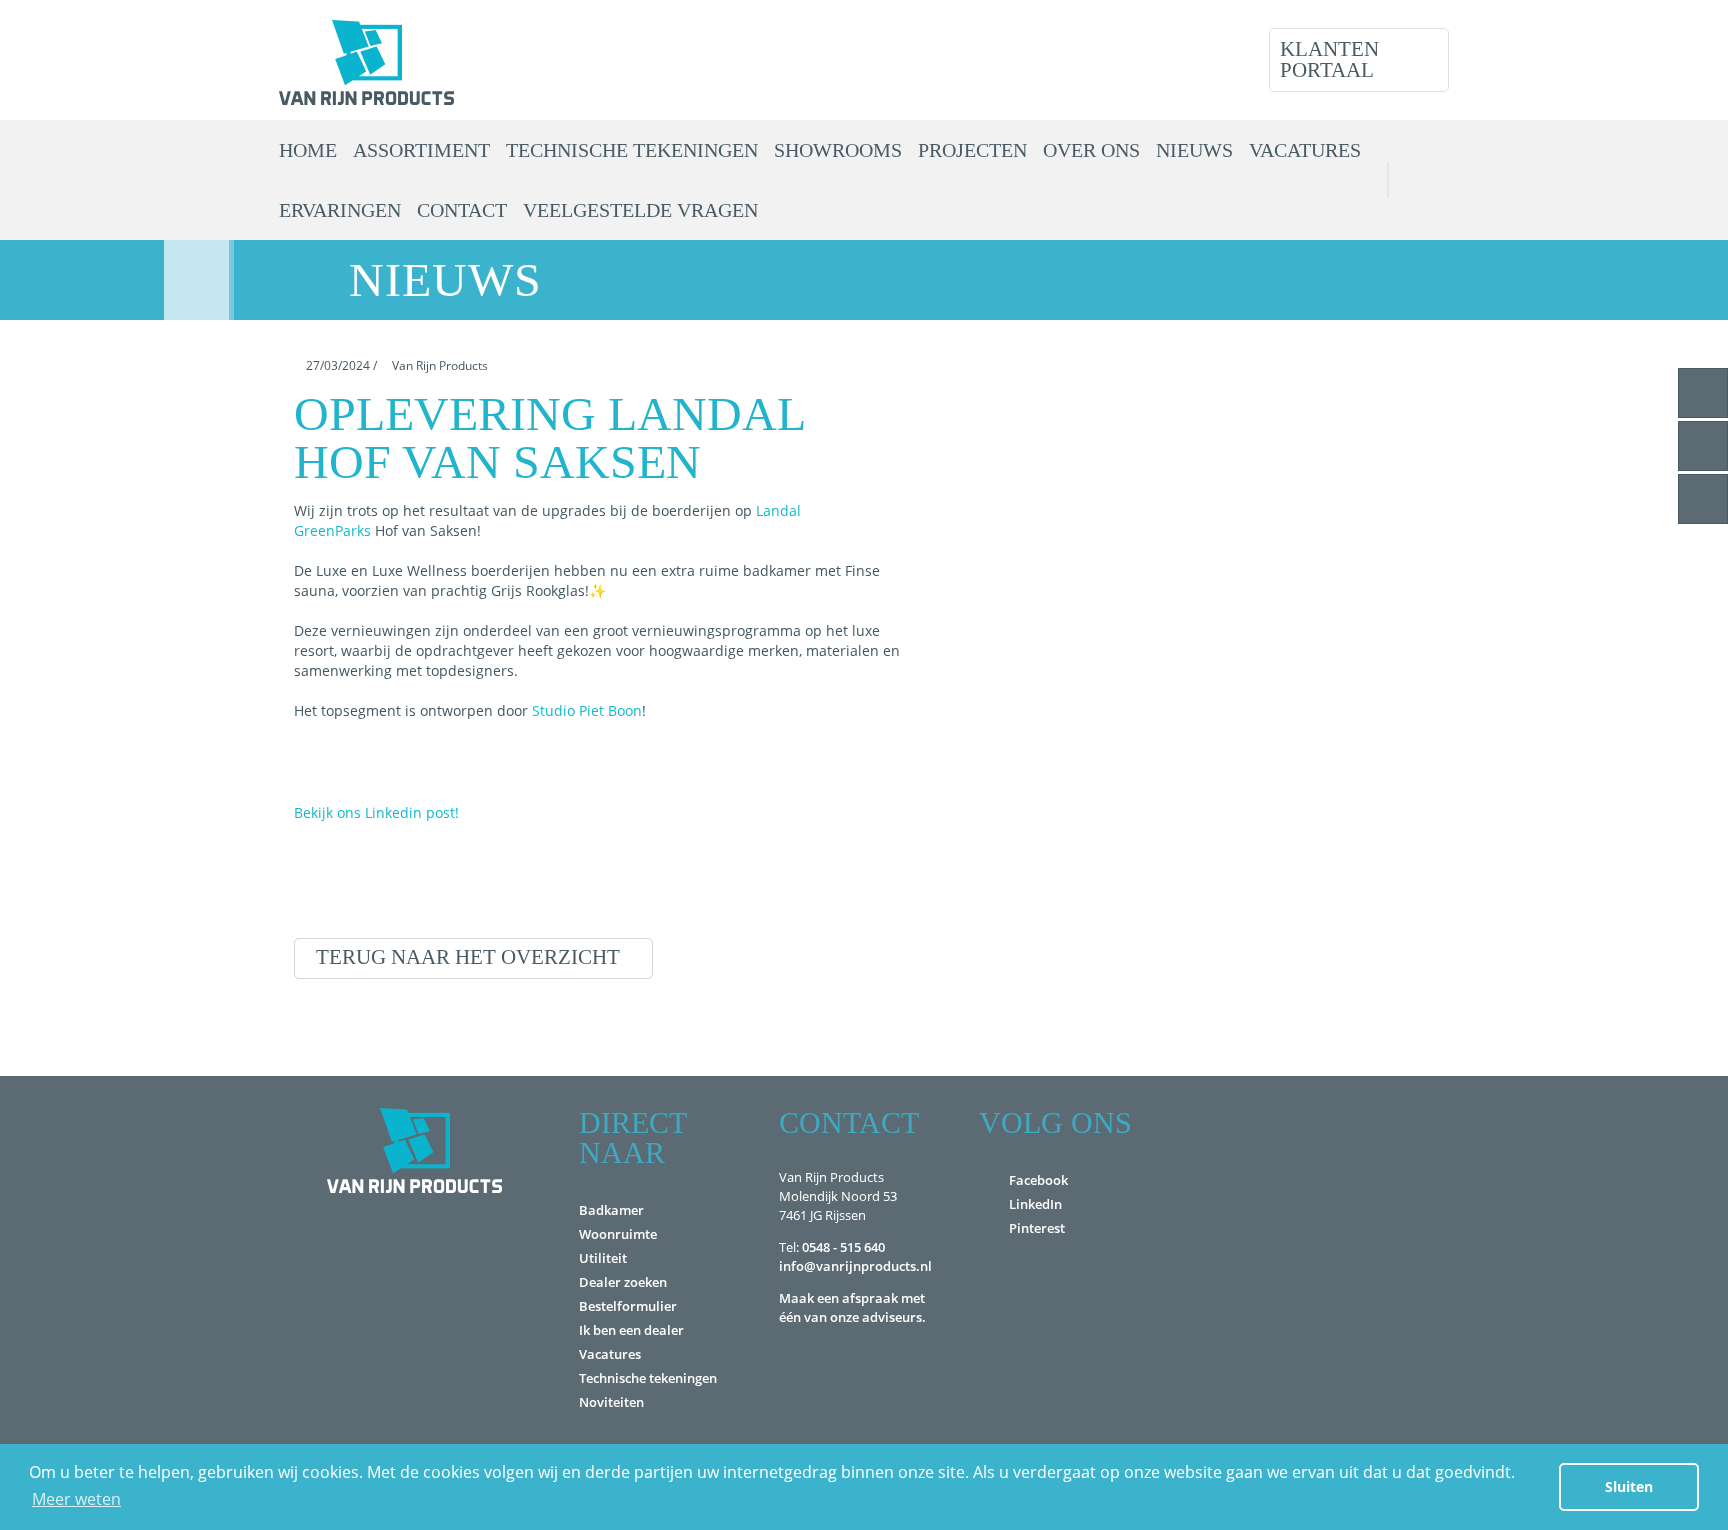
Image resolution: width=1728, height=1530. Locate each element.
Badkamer (611, 1210)
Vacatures (1305, 150)
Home (308, 150)
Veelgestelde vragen (640, 210)
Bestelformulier (628, 1306)
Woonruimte (618, 1234)
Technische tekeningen (632, 150)
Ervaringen (340, 210)
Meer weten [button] (76, 1499)
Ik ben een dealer (631, 1330)
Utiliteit (603, 1258)
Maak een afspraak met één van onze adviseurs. (852, 1307)
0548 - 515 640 (843, 1247)
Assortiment (421, 150)
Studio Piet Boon (587, 710)
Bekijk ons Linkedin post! (376, 812)
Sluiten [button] (1629, 1486)
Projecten (972, 150)
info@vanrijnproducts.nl (855, 1266)
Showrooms (838, 150)
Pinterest (1037, 1228)
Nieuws (1194, 150)
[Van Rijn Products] (366, 60)
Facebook (1038, 1180)
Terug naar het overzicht (468, 957)
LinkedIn (1035, 1204)
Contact (462, 210)
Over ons (1091, 150)
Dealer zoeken (623, 1282)
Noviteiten (611, 1402)
